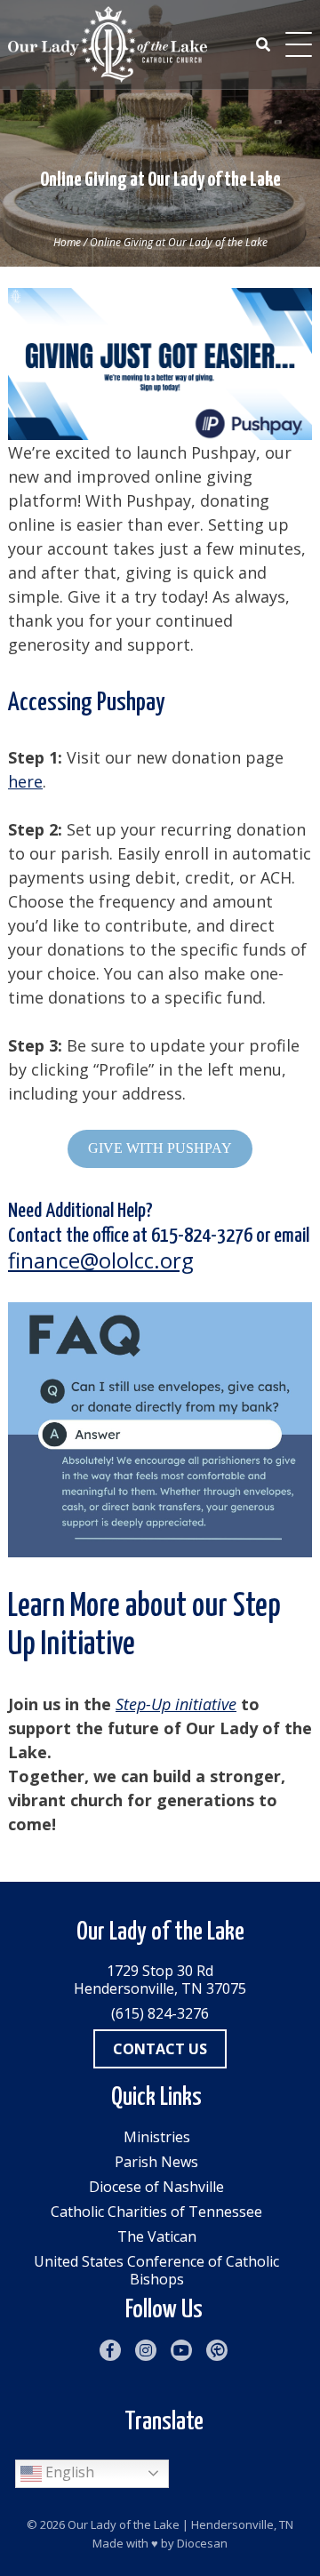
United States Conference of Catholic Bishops (156, 2270)
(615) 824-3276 (160, 2013)
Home (67, 242)
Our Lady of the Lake (124, 2524)
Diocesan (202, 2543)
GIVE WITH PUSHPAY (160, 1148)
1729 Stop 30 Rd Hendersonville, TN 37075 (160, 1980)
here (25, 781)
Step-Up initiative (176, 1704)
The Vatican (157, 2236)
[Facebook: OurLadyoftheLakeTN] (110, 2350)
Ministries (157, 2137)
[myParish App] (217, 2350)
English (68, 2472)
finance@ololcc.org (101, 1260)
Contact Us (160, 2049)
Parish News (156, 2162)
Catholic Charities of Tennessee (156, 2212)
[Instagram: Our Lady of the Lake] (146, 2350)
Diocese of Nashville (156, 2187)
